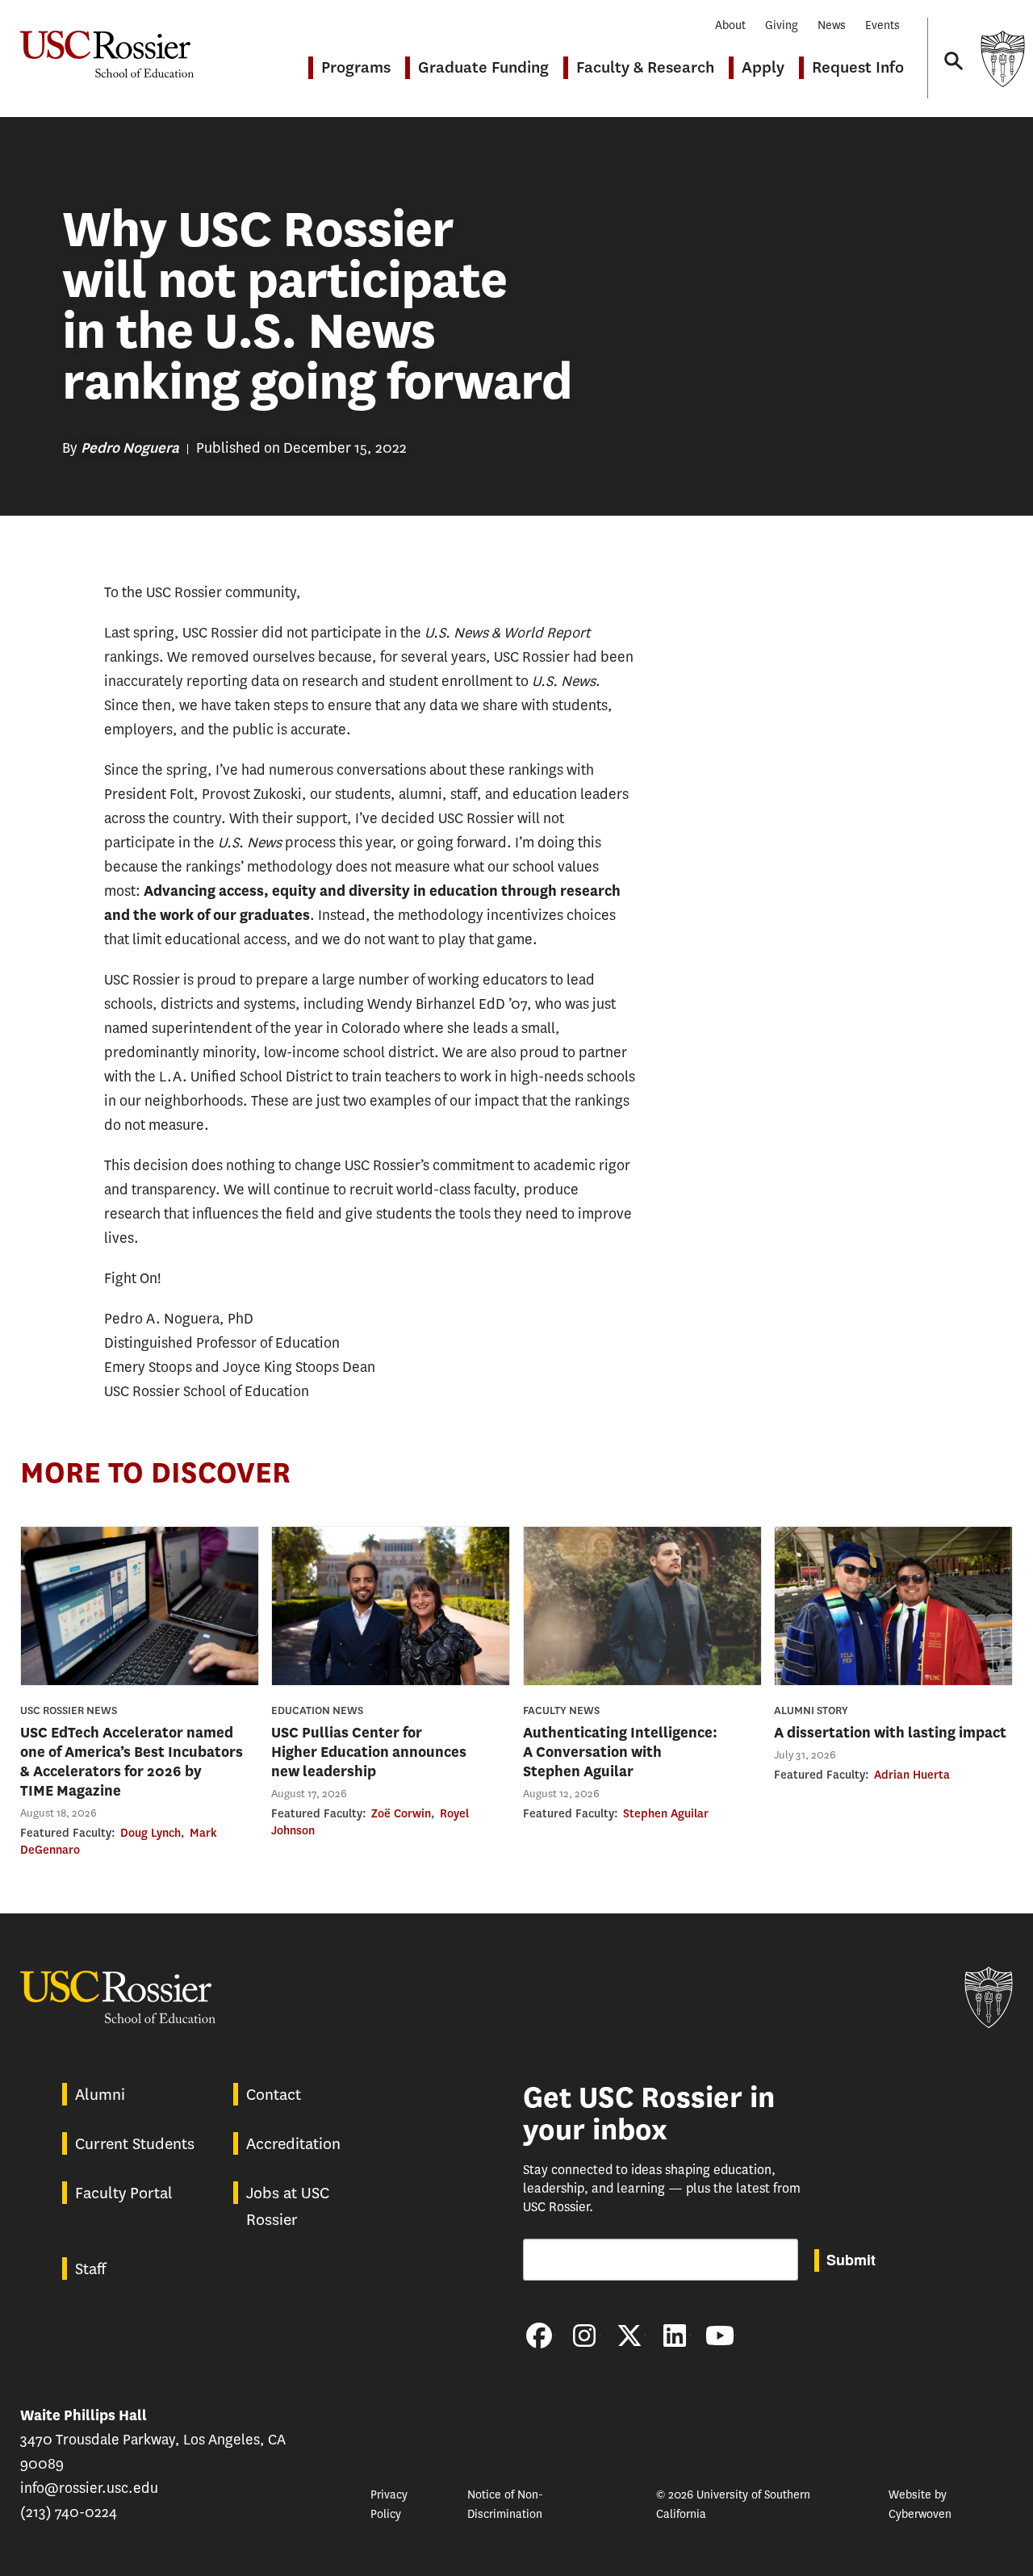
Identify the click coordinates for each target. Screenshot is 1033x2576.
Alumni (100, 2095)
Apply (763, 67)
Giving (782, 25)
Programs (356, 67)
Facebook (539, 2336)
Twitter (629, 2336)
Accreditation (293, 2144)
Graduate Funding (483, 67)
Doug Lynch (151, 1833)
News (832, 25)
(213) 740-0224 (69, 2512)
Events (882, 25)
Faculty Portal (124, 2193)
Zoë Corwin (401, 1813)
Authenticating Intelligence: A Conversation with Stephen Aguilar (620, 1752)
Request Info (858, 67)
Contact (274, 2095)
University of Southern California (1002, 59)
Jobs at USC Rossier (288, 2206)
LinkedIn (675, 2336)
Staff (90, 2269)
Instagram (584, 2336)
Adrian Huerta (912, 1775)
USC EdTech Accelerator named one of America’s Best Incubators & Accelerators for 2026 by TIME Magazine (132, 1762)
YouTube (720, 2336)
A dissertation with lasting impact (890, 1733)
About (730, 25)
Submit (851, 2260)
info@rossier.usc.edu (89, 2488)
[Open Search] (952, 46)
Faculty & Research (645, 67)
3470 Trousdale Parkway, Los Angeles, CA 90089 (153, 2440)
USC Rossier (107, 46)
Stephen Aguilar (666, 1813)
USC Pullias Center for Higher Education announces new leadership (369, 1752)
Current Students (135, 2144)
